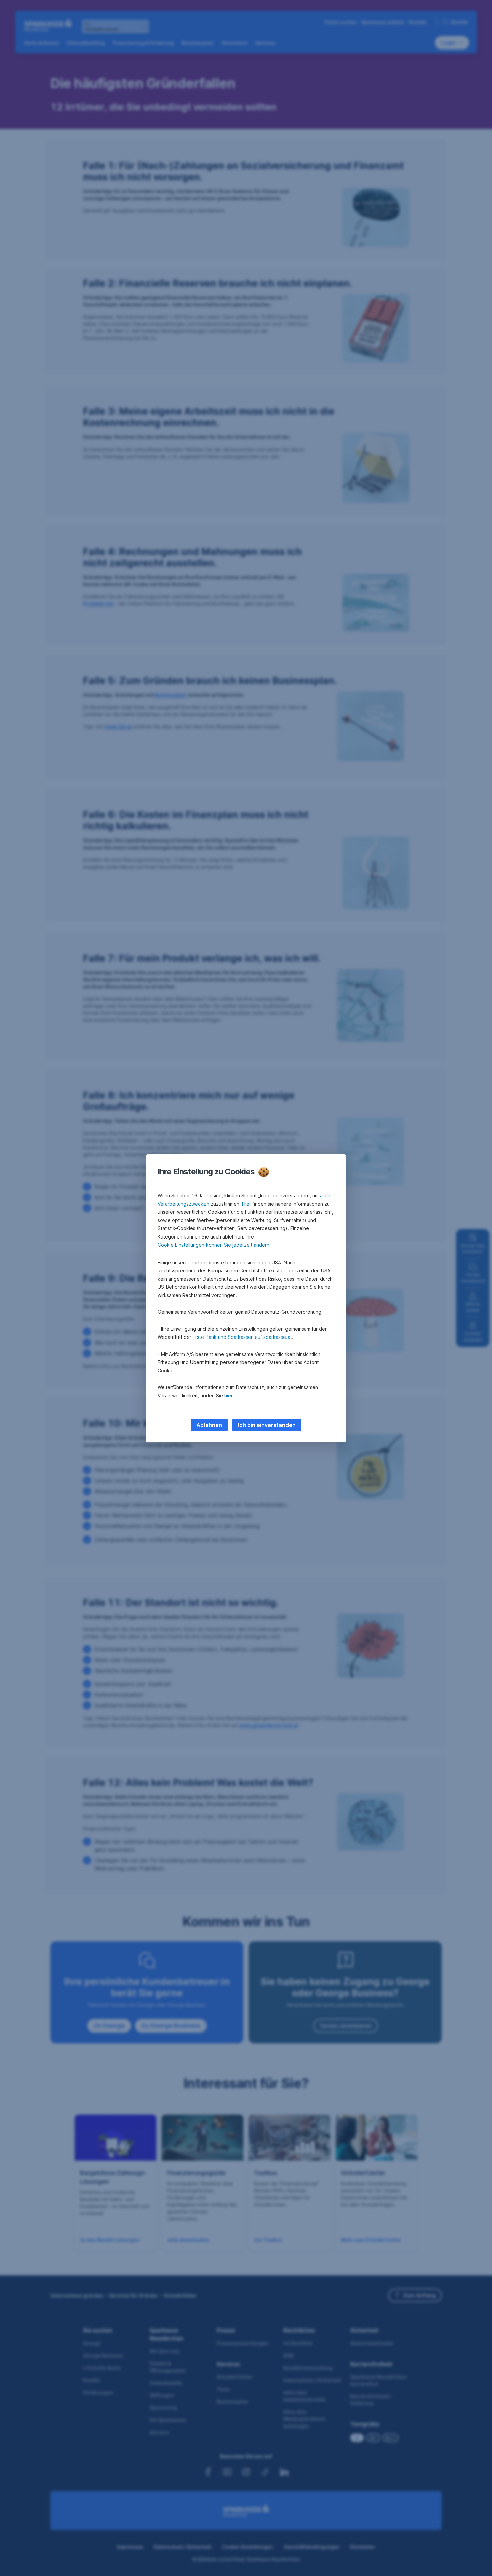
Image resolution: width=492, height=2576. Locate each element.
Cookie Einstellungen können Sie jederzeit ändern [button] (214, 1245)
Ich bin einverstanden (267, 1425)
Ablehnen (209, 1425)
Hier (247, 1204)
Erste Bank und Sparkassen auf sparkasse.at (242, 1337)
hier (228, 1396)
